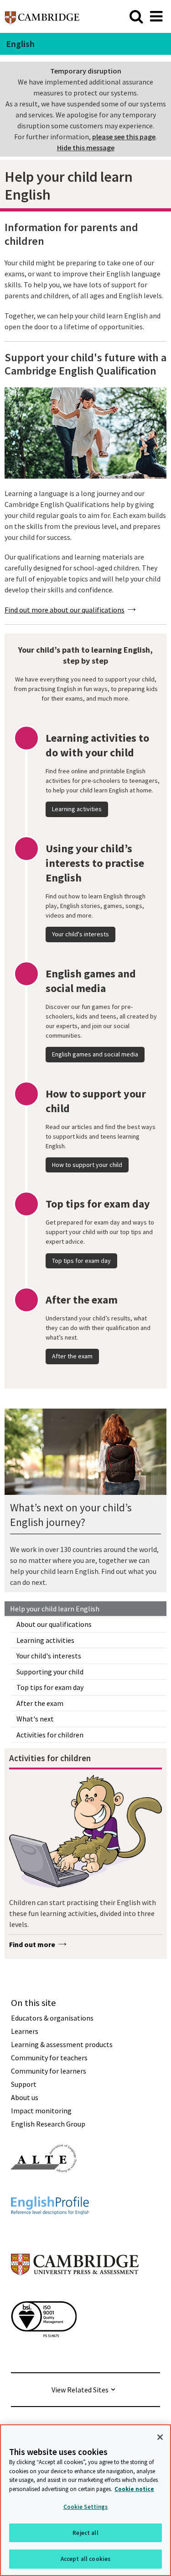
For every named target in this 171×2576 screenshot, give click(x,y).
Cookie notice (134, 2489)
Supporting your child (50, 1672)
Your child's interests (49, 1656)
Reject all (85, 2533)
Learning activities (45, 1640)
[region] (85, 2500)
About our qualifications (54, 1624)
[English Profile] (50, 2231)
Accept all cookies (85, 2559)
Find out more (32, 1944)
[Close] (160, 2437)
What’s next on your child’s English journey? (71, 1515)
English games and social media (95, 1054)
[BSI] (44, 2354)
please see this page (124, 137)
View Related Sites (80, 2390)
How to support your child (87, 1165)
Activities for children (50, 1735)
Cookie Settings (86, 2507)
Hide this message (86, 148)
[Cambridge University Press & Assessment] (75, 2293)
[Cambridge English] (42, 16)
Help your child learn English (55, 1609)
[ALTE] (44, 2189)
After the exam (40, 1703)
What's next (35, 1719)
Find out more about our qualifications (65, 610)
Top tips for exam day (50, 1687)
